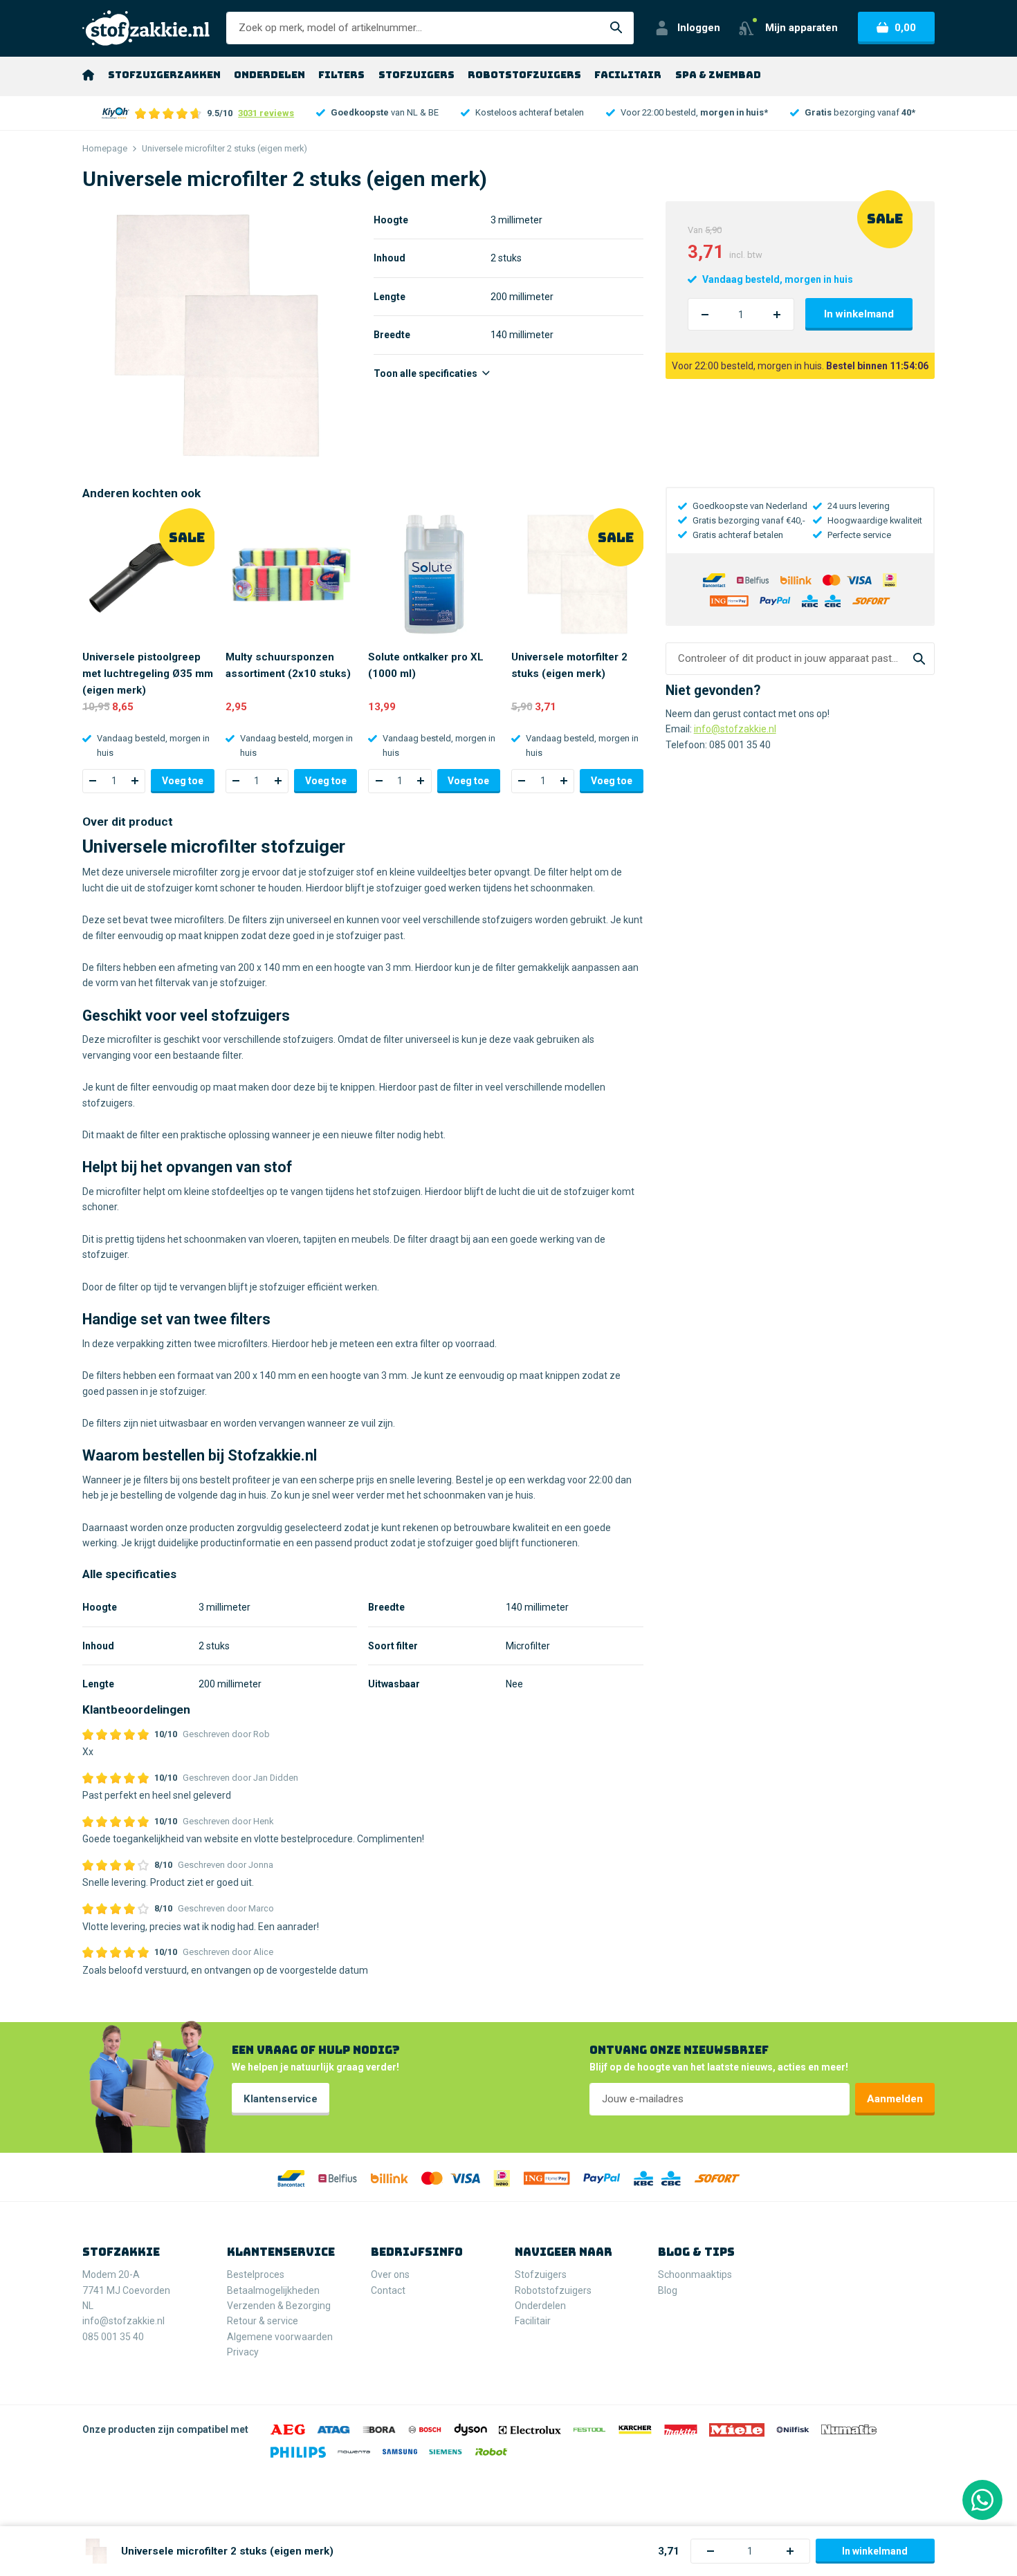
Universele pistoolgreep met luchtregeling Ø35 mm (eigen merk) (148, 674)
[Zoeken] (616, 28)
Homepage (105, 148)
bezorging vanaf (860, 112)
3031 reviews (266, 113)
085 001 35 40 (740, 745)
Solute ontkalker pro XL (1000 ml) (426, 665)
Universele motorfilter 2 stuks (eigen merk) (569, 665)
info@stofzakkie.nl (735, 729)
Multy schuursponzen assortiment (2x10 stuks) (288, 665)
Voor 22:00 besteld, (694, 112)
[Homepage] (88, 75)
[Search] (919, 659)
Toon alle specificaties (427, 373)
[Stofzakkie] (146, 28)
